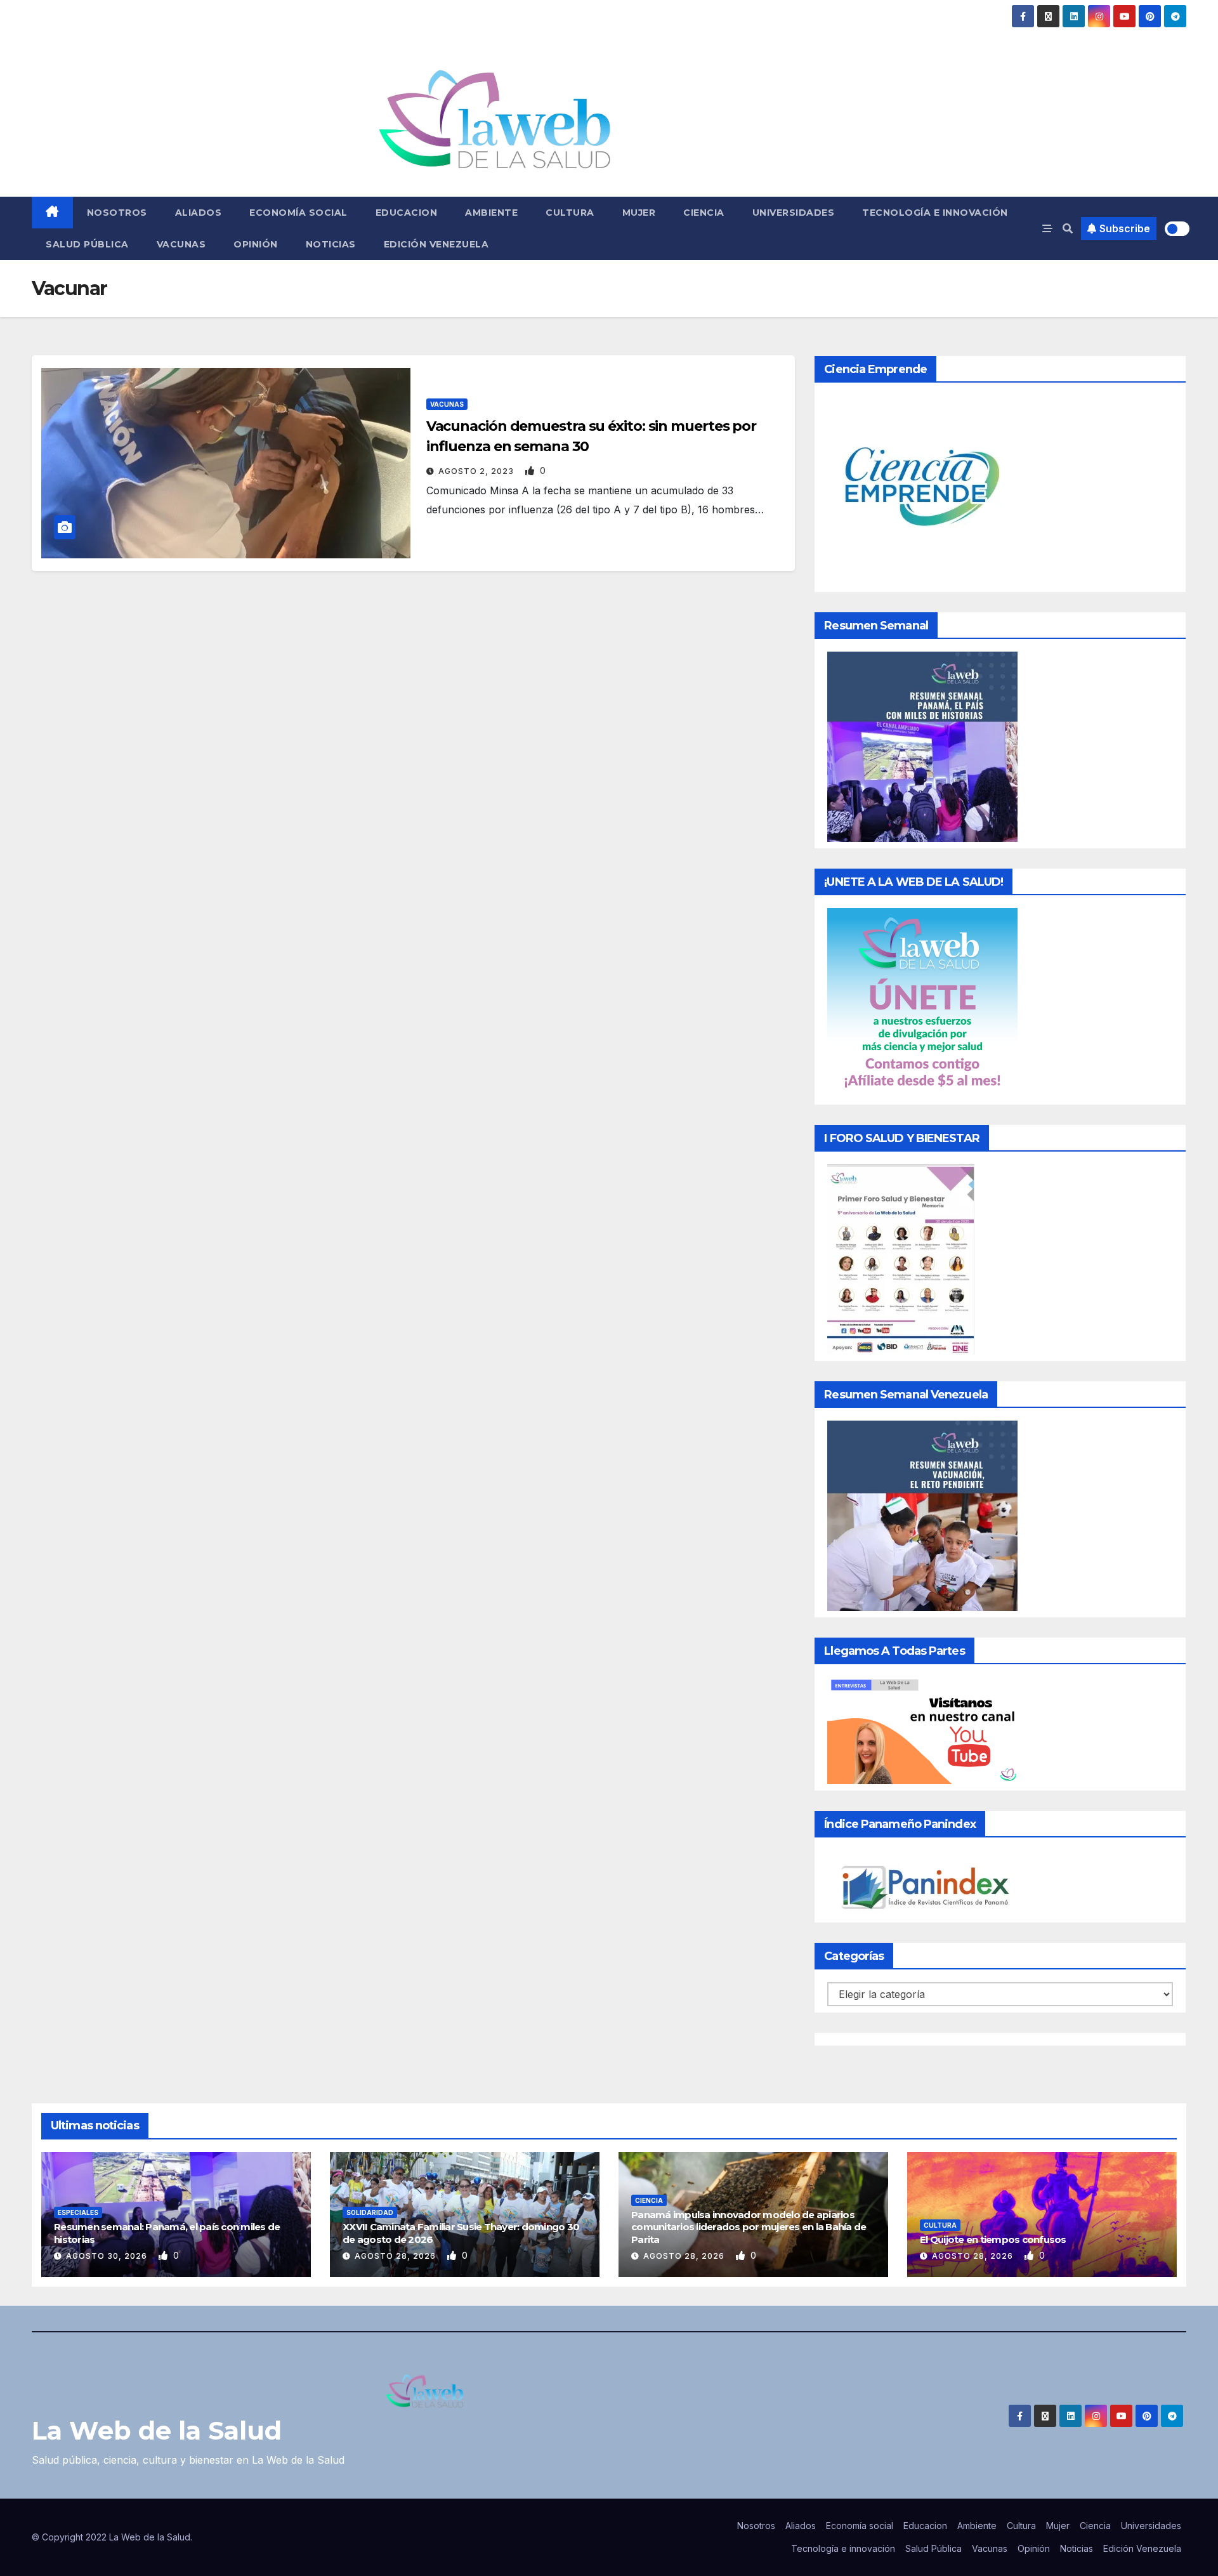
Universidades (794, 213)
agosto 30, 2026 (108, 2256)
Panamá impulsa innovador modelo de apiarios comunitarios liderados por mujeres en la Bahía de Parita (749, 2227)
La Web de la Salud (157, 2430)
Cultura (570, 213)
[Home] (52, 213)
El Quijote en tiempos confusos (993, 2239)
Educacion (407, 213)
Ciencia (704, 213)
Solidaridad (370, 2212)
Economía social (298, 213)
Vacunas (181, 244)
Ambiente (491, 213)
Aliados (199, 213)
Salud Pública (87, 244)
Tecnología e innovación (935, 213)
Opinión (256, 244)
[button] (1068, 228)
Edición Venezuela (436, 244)
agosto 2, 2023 (477, 471)
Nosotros (117, 213)
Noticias (331, 244)
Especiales (78, 2212)
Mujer (639, 213)
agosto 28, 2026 (396, 2256)
